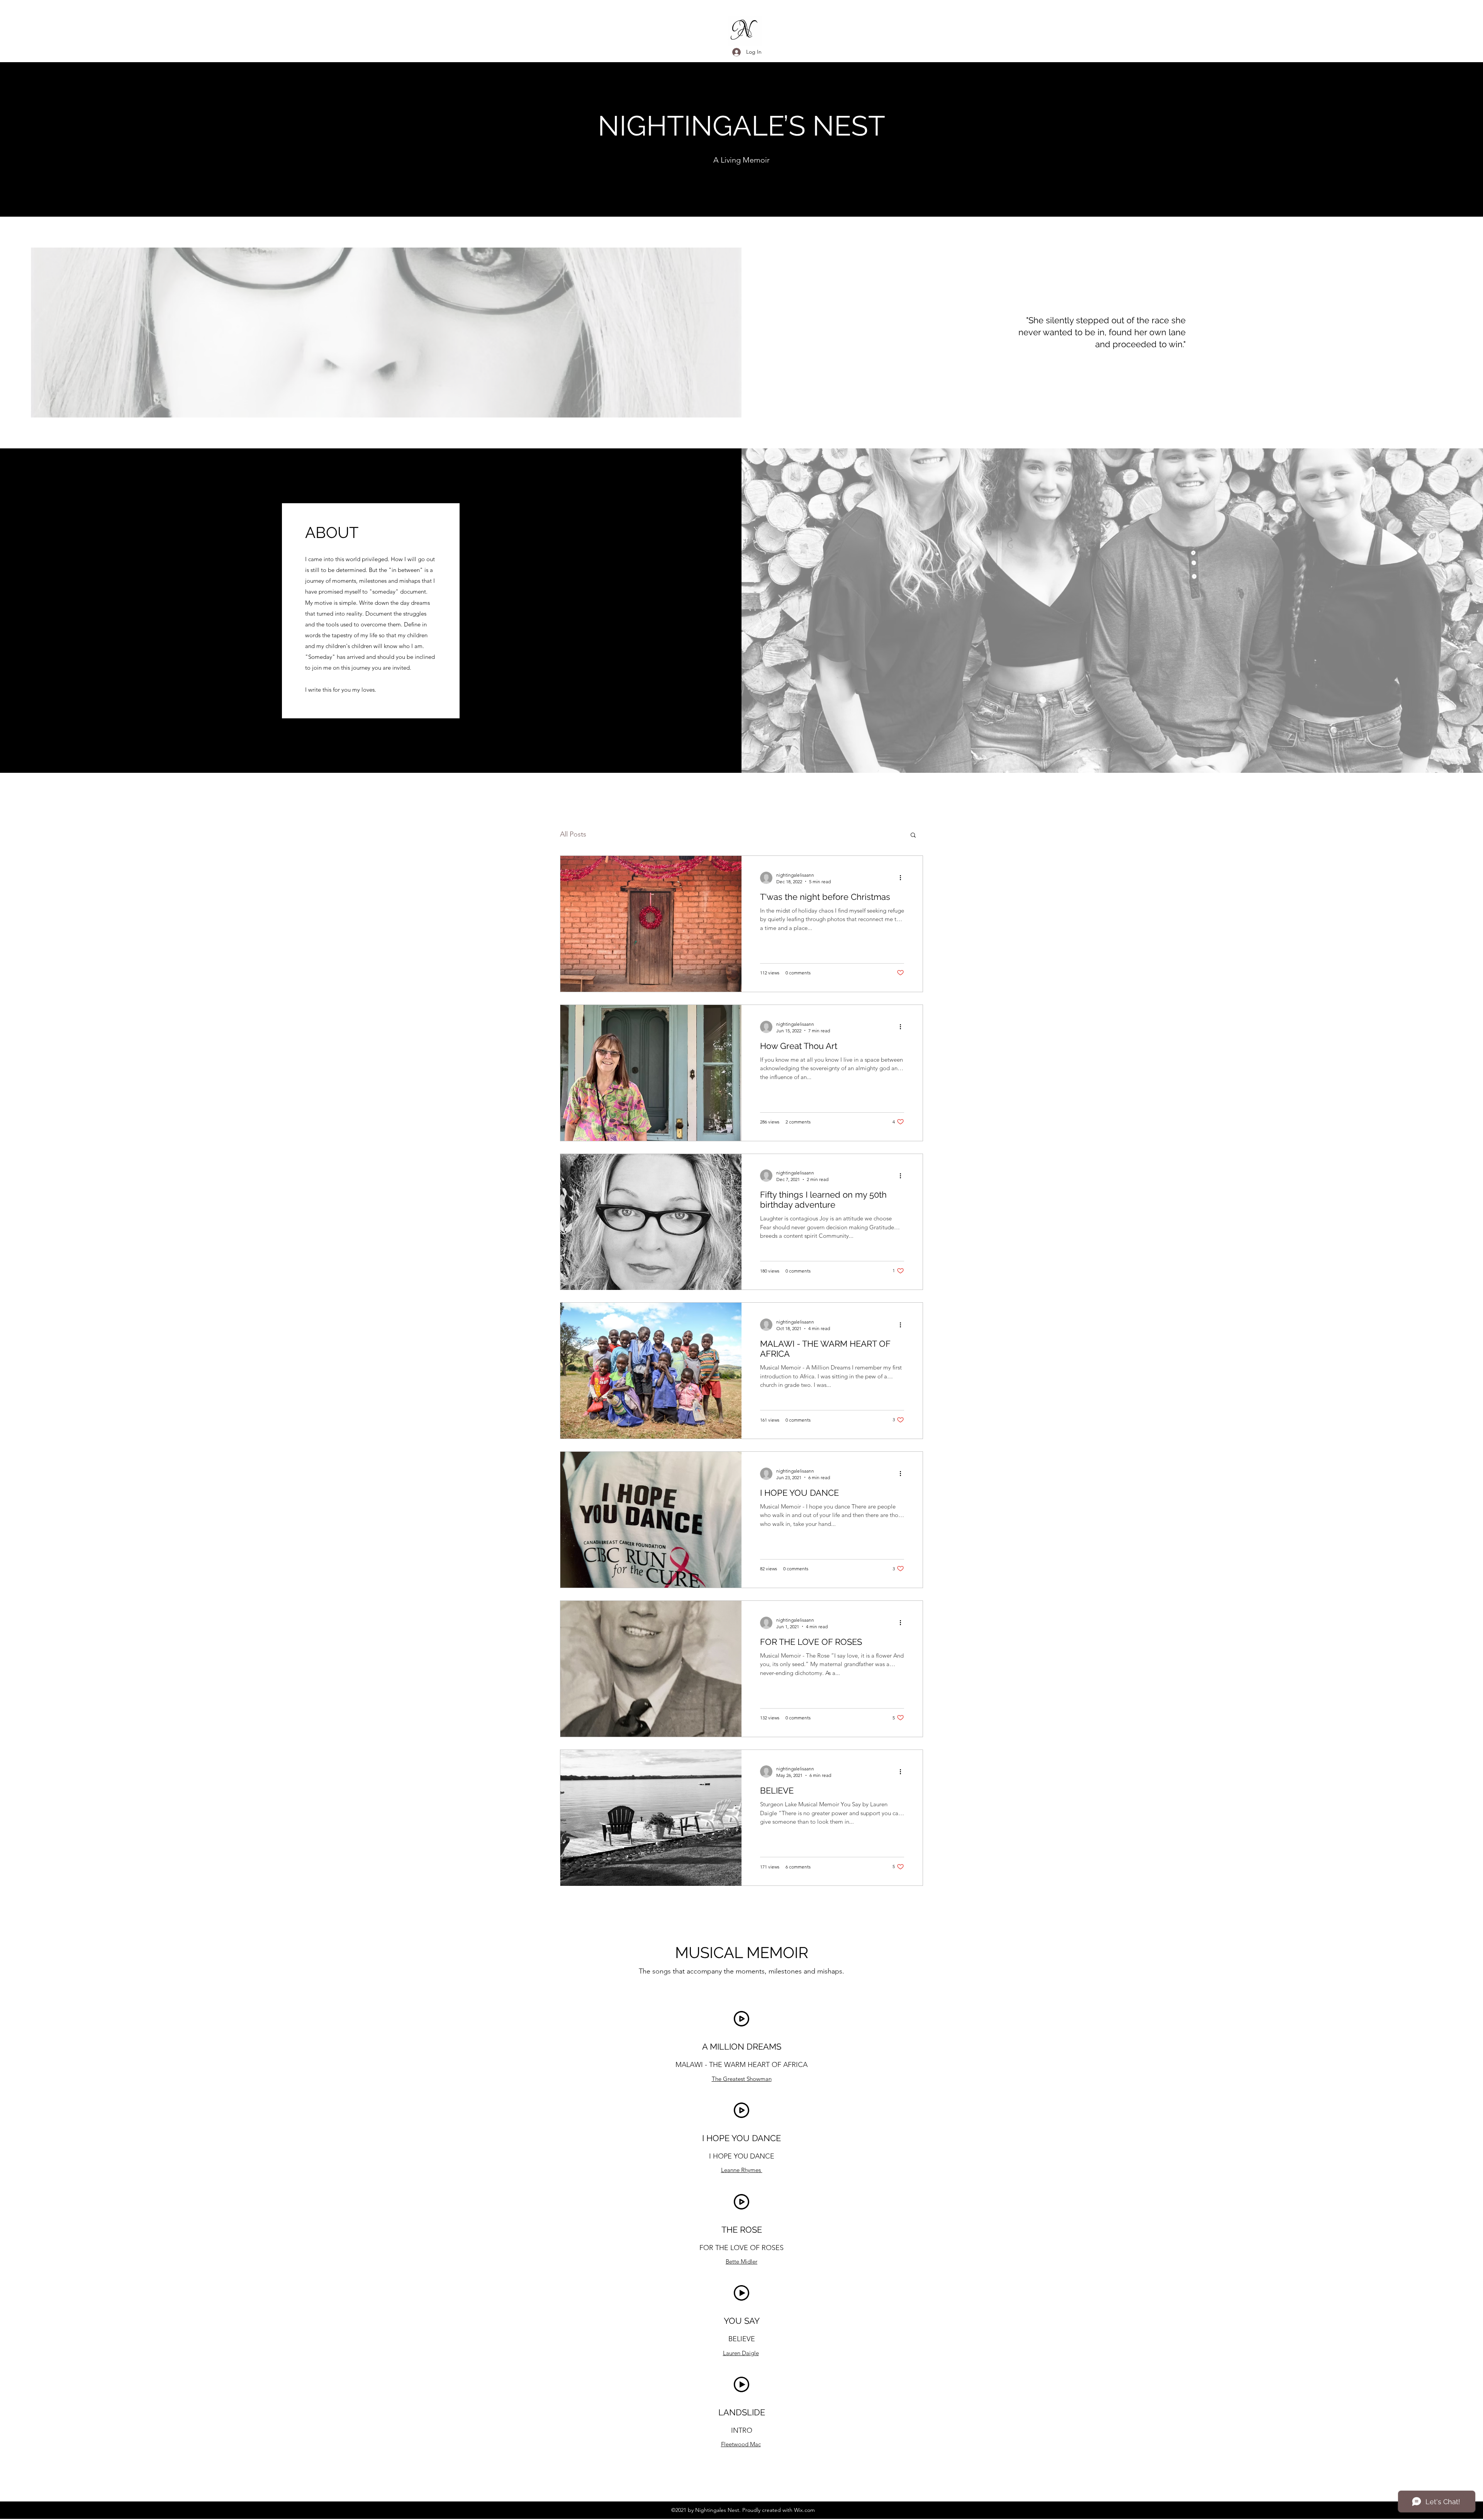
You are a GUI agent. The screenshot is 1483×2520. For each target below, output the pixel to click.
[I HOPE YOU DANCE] (651, 1520)
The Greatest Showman (742, 2079)
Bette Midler (741, 2261)
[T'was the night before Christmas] (651, 924)
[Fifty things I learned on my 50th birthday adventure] (651, 1222)
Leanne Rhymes (742, 2170)
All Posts (573, 834)
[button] (913, 836)
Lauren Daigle (741, 2353)
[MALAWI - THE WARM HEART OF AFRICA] (651, 1371)
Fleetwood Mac (741, 2444)
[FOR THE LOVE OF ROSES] (651, 1669)
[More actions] (903, 878)
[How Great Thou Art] (651, 1073)
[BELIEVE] (651, 1818)
